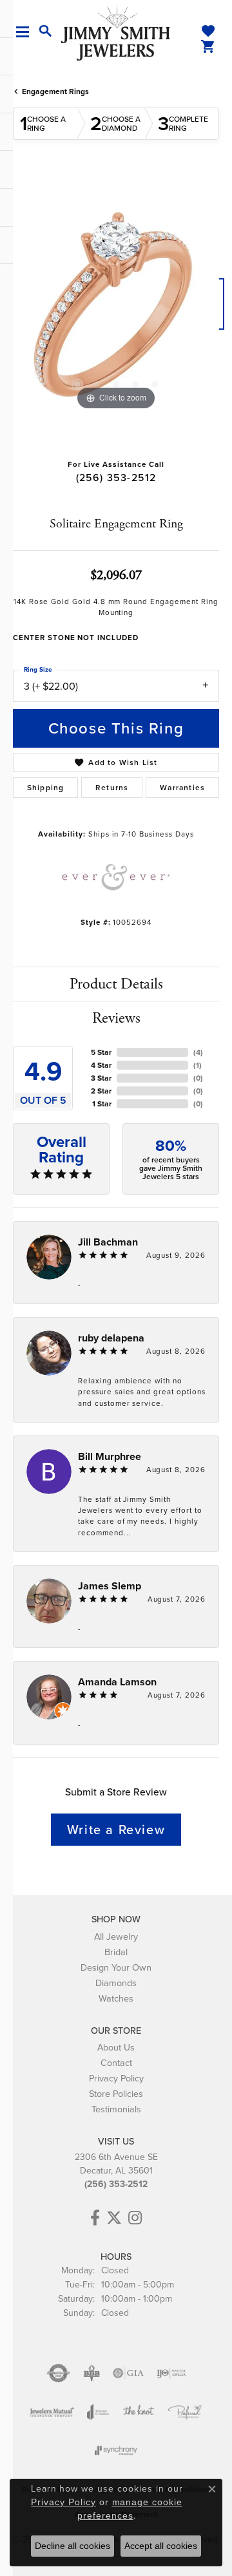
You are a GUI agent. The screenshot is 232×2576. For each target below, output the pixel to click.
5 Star (101, 1052)
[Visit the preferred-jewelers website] (185, 2412)
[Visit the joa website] (98, 2412)
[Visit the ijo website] (171, 2373)
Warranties (182, 788)
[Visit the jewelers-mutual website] (52, 2412)
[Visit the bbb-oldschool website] (91, 2373)
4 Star (101, 1065)
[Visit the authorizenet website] (58, 2373)
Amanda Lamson (117, 1682)
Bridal (116, 1952)
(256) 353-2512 (116, 478)
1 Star (102, 1104)
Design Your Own (116, 1967)
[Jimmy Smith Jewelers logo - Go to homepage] (116, 33)
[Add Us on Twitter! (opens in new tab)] (114, 2218)
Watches (116, 1998)
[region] (116, 310)
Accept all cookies (161, 2546)
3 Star (101, 1078)
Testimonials (116, 2109)
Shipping (46, 788)
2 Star (101, 1091)
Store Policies (116, 2094)
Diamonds (116, 1983)
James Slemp (110, 1586)
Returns (112, 788)
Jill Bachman (108, 1242)
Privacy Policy (116, 2078)
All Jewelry (116, 1937)
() (198, 1052)
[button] (46, 32)
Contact (116, 2063)
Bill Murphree (110, 1456)
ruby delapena (111, 1338)
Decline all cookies (72, 2546)
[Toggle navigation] (27, 32)
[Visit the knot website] (138, 2412)
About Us (116, 2047)
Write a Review (116, 1830)
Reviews (116, 1018)
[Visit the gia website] (128, 2373)
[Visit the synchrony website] (116, 2450)
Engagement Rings (55, 91)
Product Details (116, 984)
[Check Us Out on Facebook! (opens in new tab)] (95, 2218)
